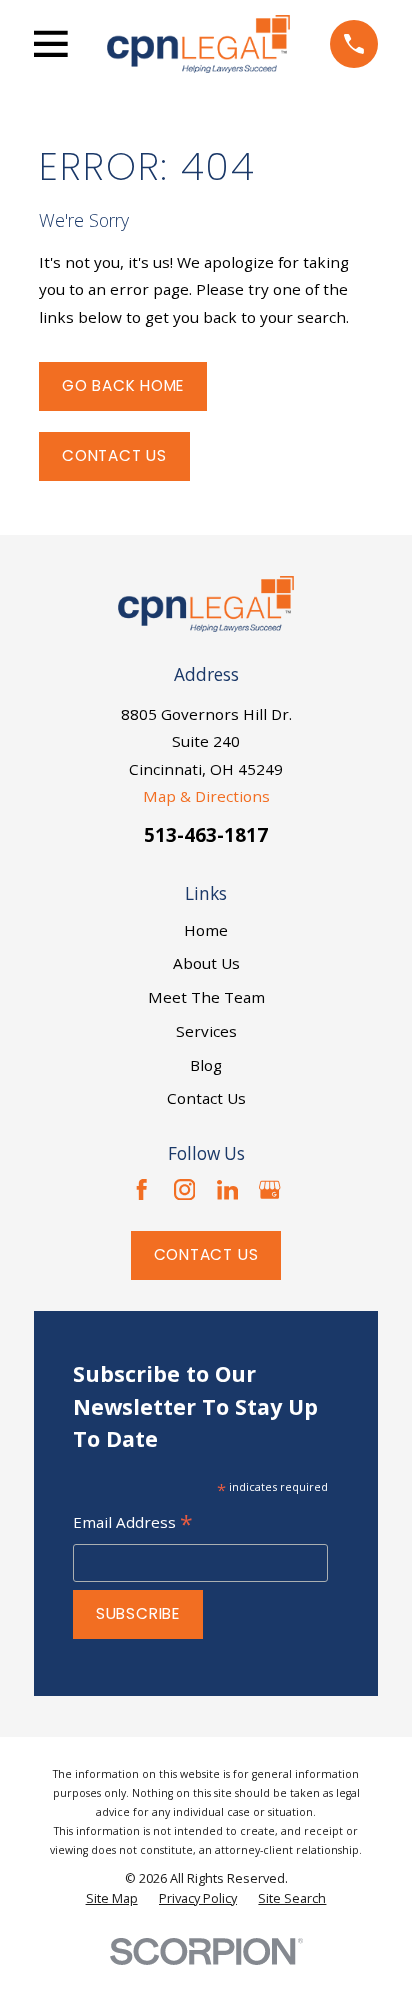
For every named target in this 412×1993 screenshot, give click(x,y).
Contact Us (114, 455)
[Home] (198, 44)
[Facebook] (141, 1189)
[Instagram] (184, 1189)
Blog (206, 1065)
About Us (206, 963)
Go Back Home (123, 385)
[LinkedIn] (227, 1189)
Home (206, 930)
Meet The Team (206, 997)
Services (206, 1031)
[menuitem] (112, 1899)
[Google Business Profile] (269, 1189)
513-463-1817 (206, 834)
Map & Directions (206, 796)
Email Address (133, 1524)
